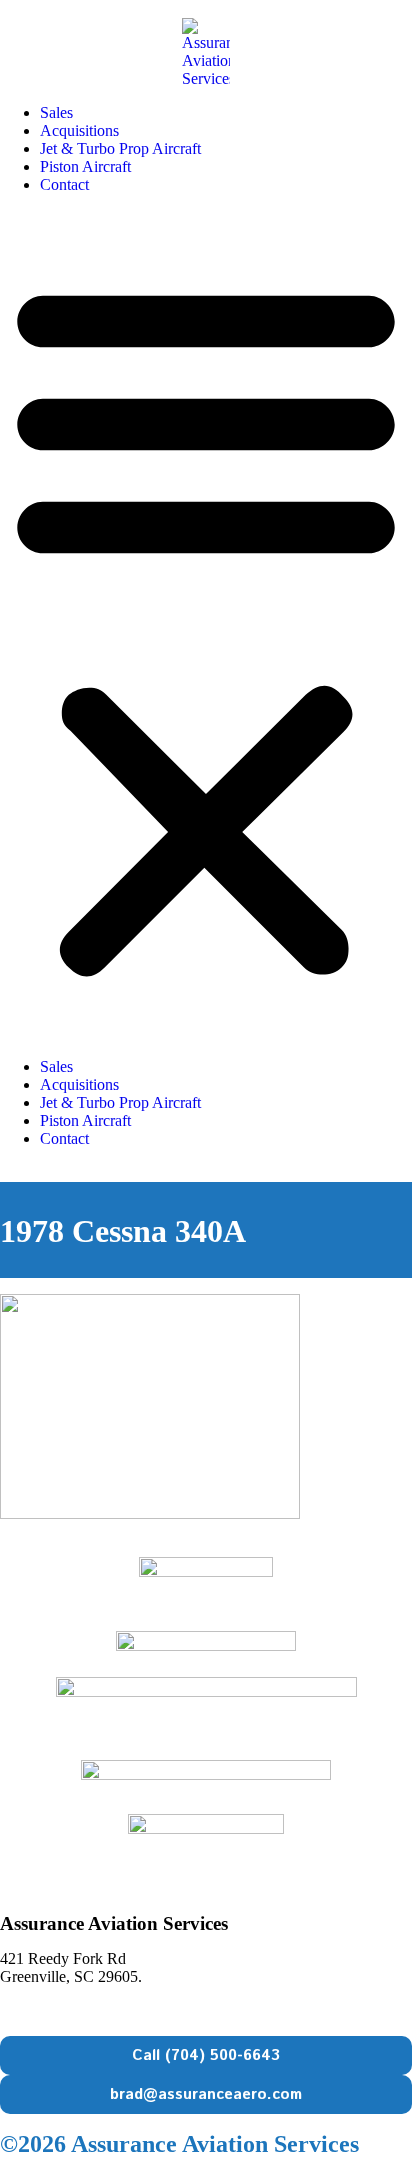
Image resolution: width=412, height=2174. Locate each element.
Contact (64, 184)
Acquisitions (79, 130)
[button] (206, 626)
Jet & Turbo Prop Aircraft (120, 148)
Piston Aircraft (85, 166)
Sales (56, 112)
